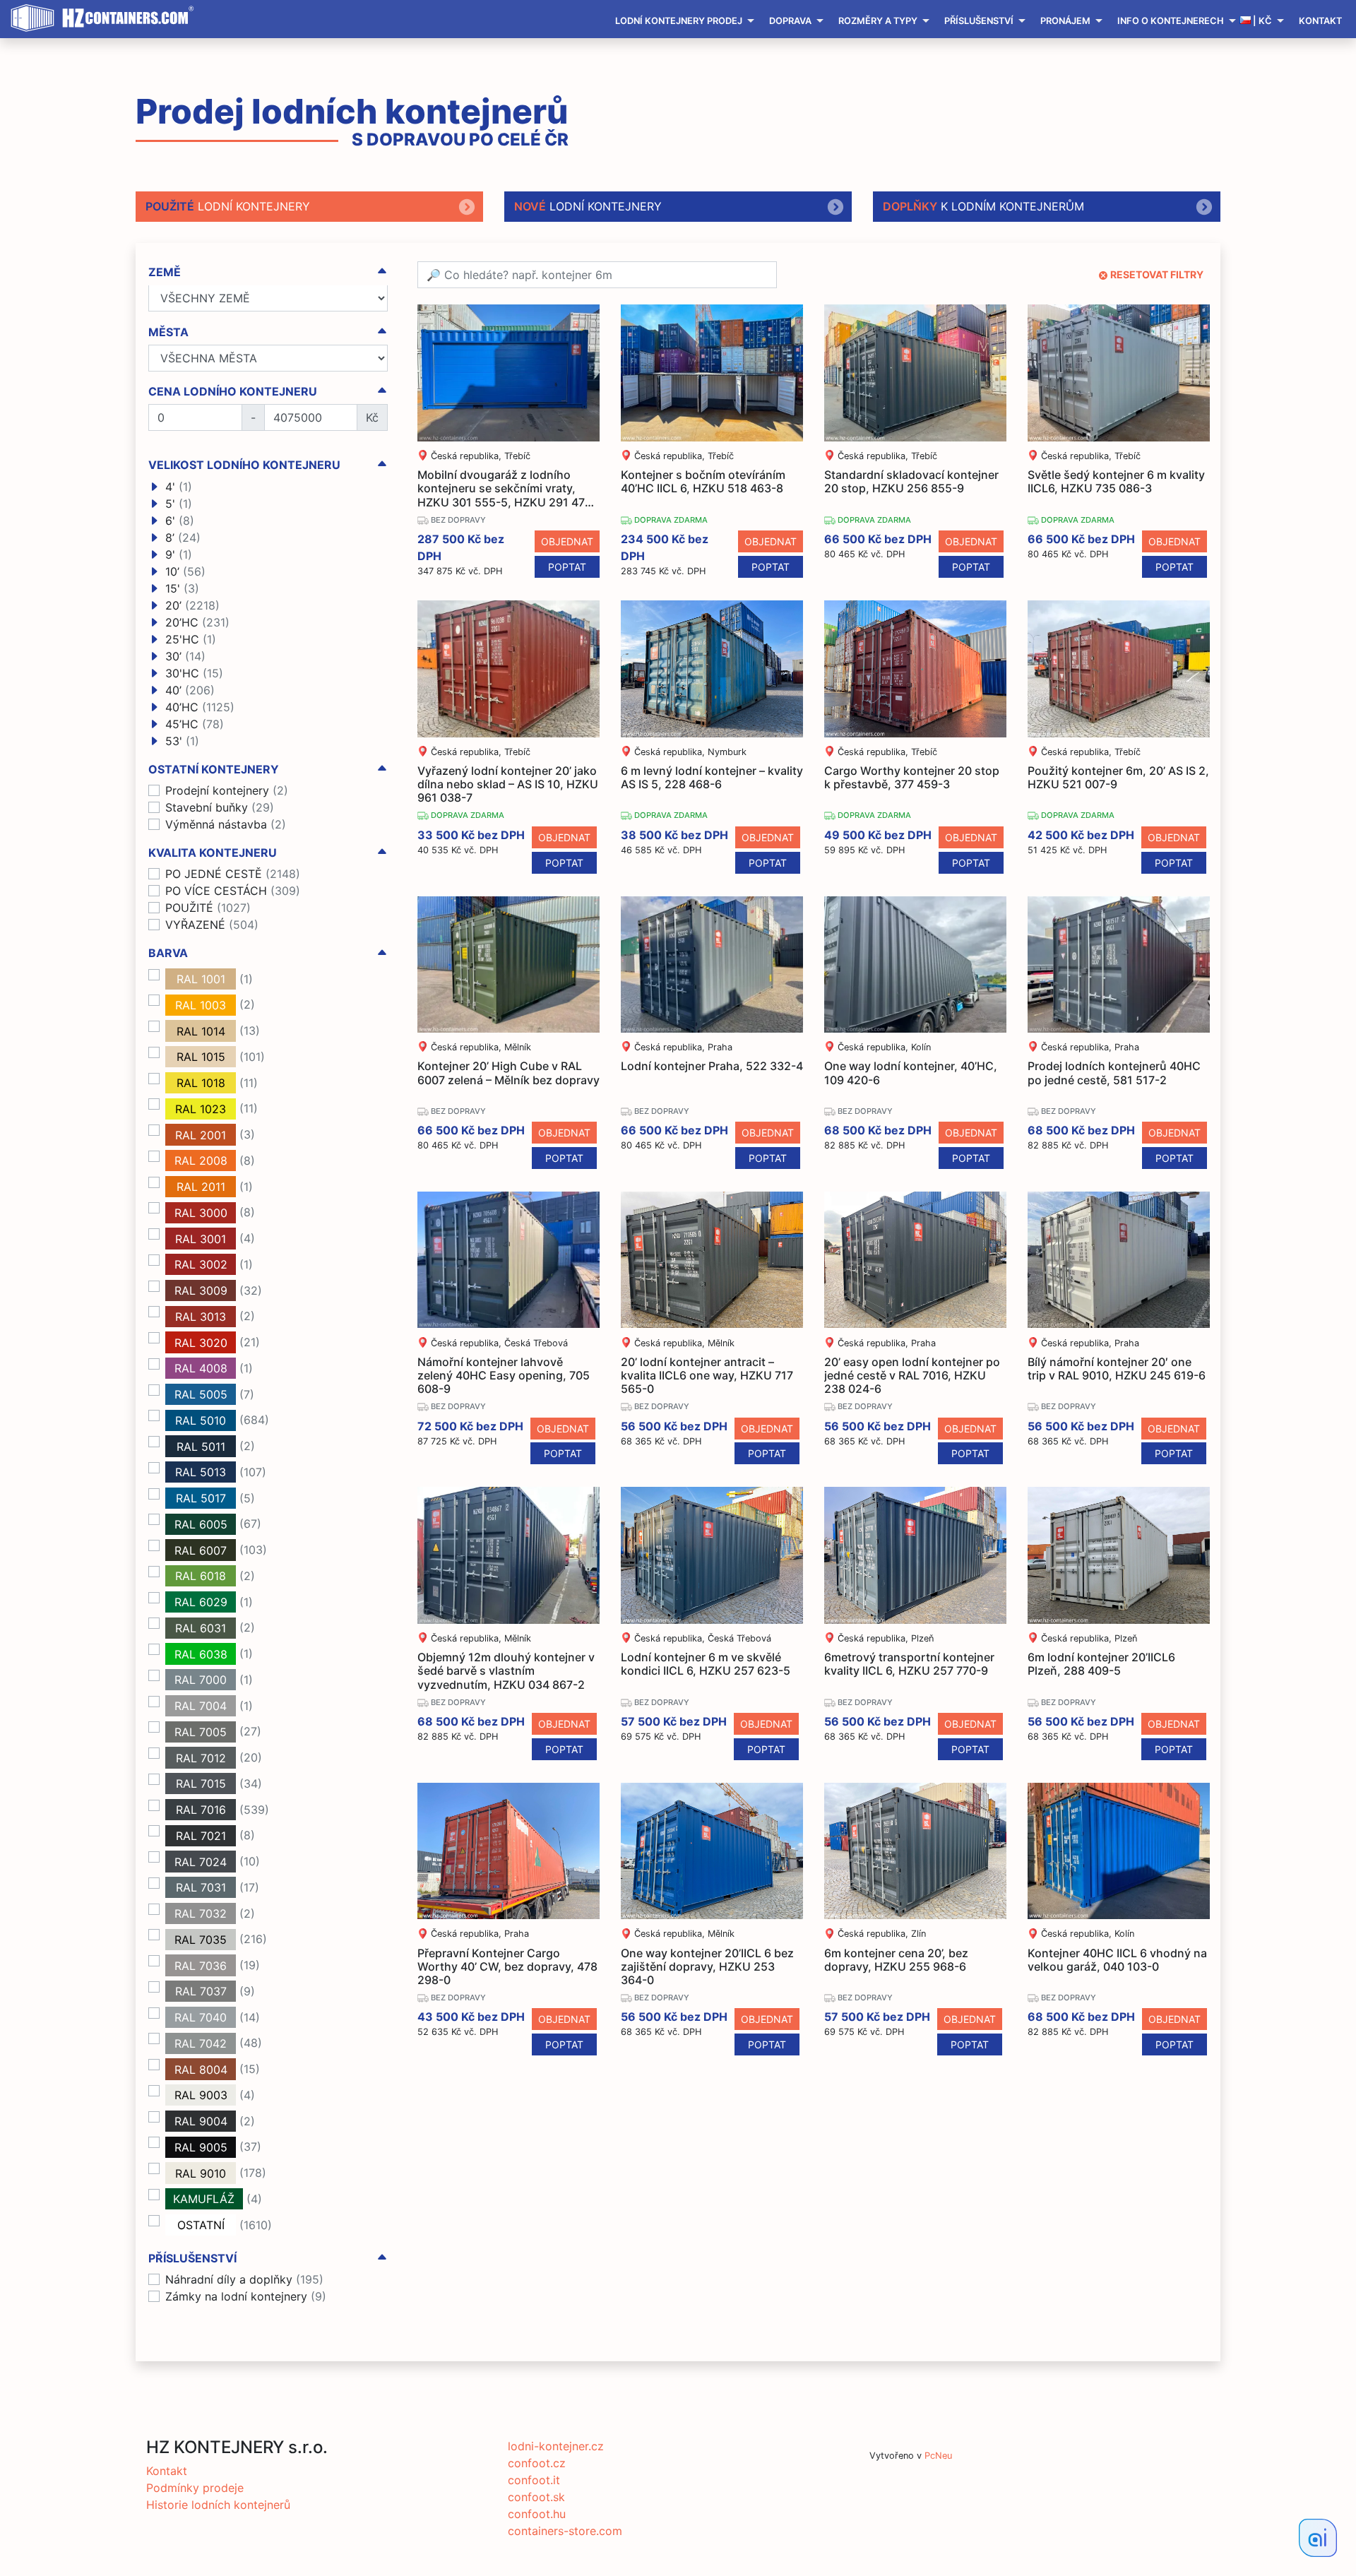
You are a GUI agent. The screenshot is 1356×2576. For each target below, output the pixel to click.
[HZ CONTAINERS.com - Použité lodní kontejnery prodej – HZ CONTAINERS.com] (106, 18)
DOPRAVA (790, 21)
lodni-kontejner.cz (556, 2446)
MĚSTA (168, 332)
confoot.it (534, 2480)
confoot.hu (537, 2514)
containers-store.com (565, 2531)
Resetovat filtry (1157, 274)
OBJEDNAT (567, 541)
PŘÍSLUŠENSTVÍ (979, 21)
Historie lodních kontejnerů (218, 2505)
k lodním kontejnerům (983, 206)
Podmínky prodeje (195, 2488)
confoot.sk (536, 2497)
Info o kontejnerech (1171, 21)
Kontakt (1320, 21)
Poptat (567, 567)
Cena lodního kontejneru (233, 392)
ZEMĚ (165, 272)
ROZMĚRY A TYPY (878, 21)
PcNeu (938, 2456)
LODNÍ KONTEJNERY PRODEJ (679, 21)
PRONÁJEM (1065, 21)
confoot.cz (537, 2463)
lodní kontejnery (228, 206)
